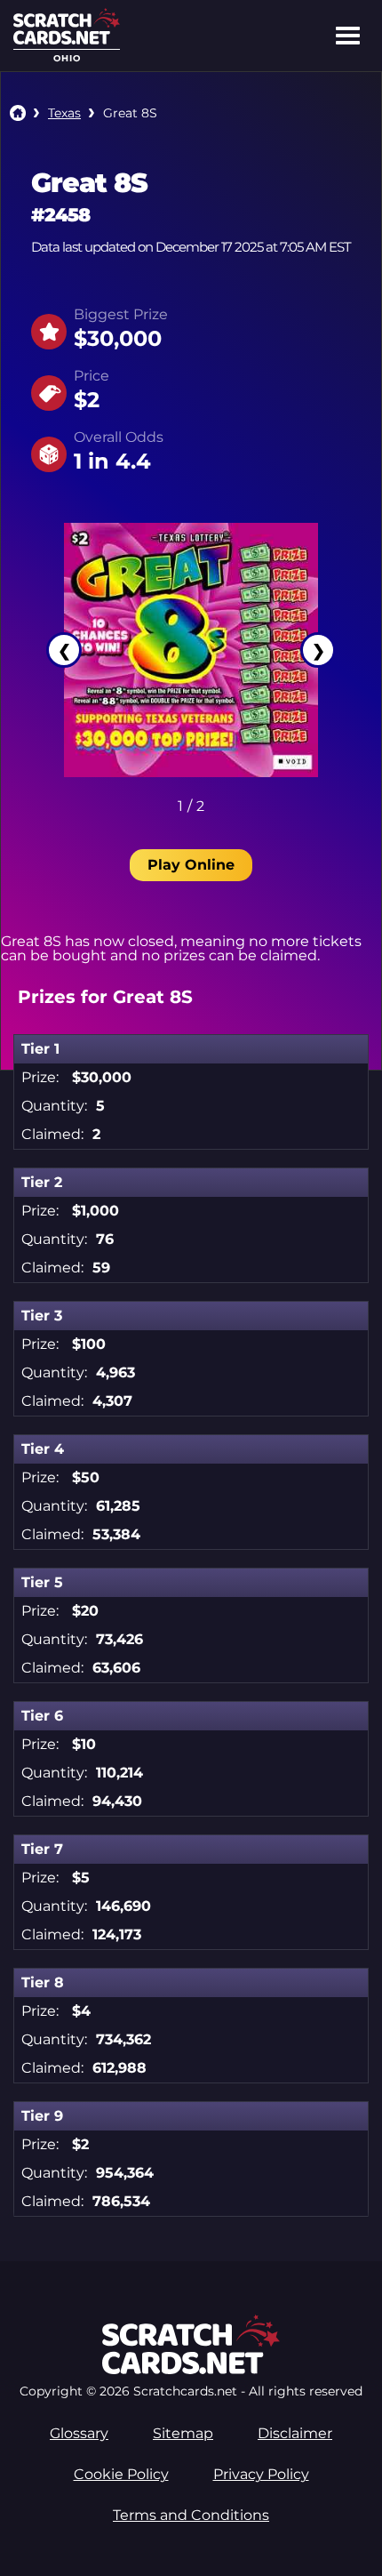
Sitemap (183, 2433)
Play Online (191, 865)
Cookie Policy (121, 2474)
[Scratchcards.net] (67, 40)
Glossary (79, 2433)
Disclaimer (295, 2433)
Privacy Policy (261, 2474)
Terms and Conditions (191, 2515)
